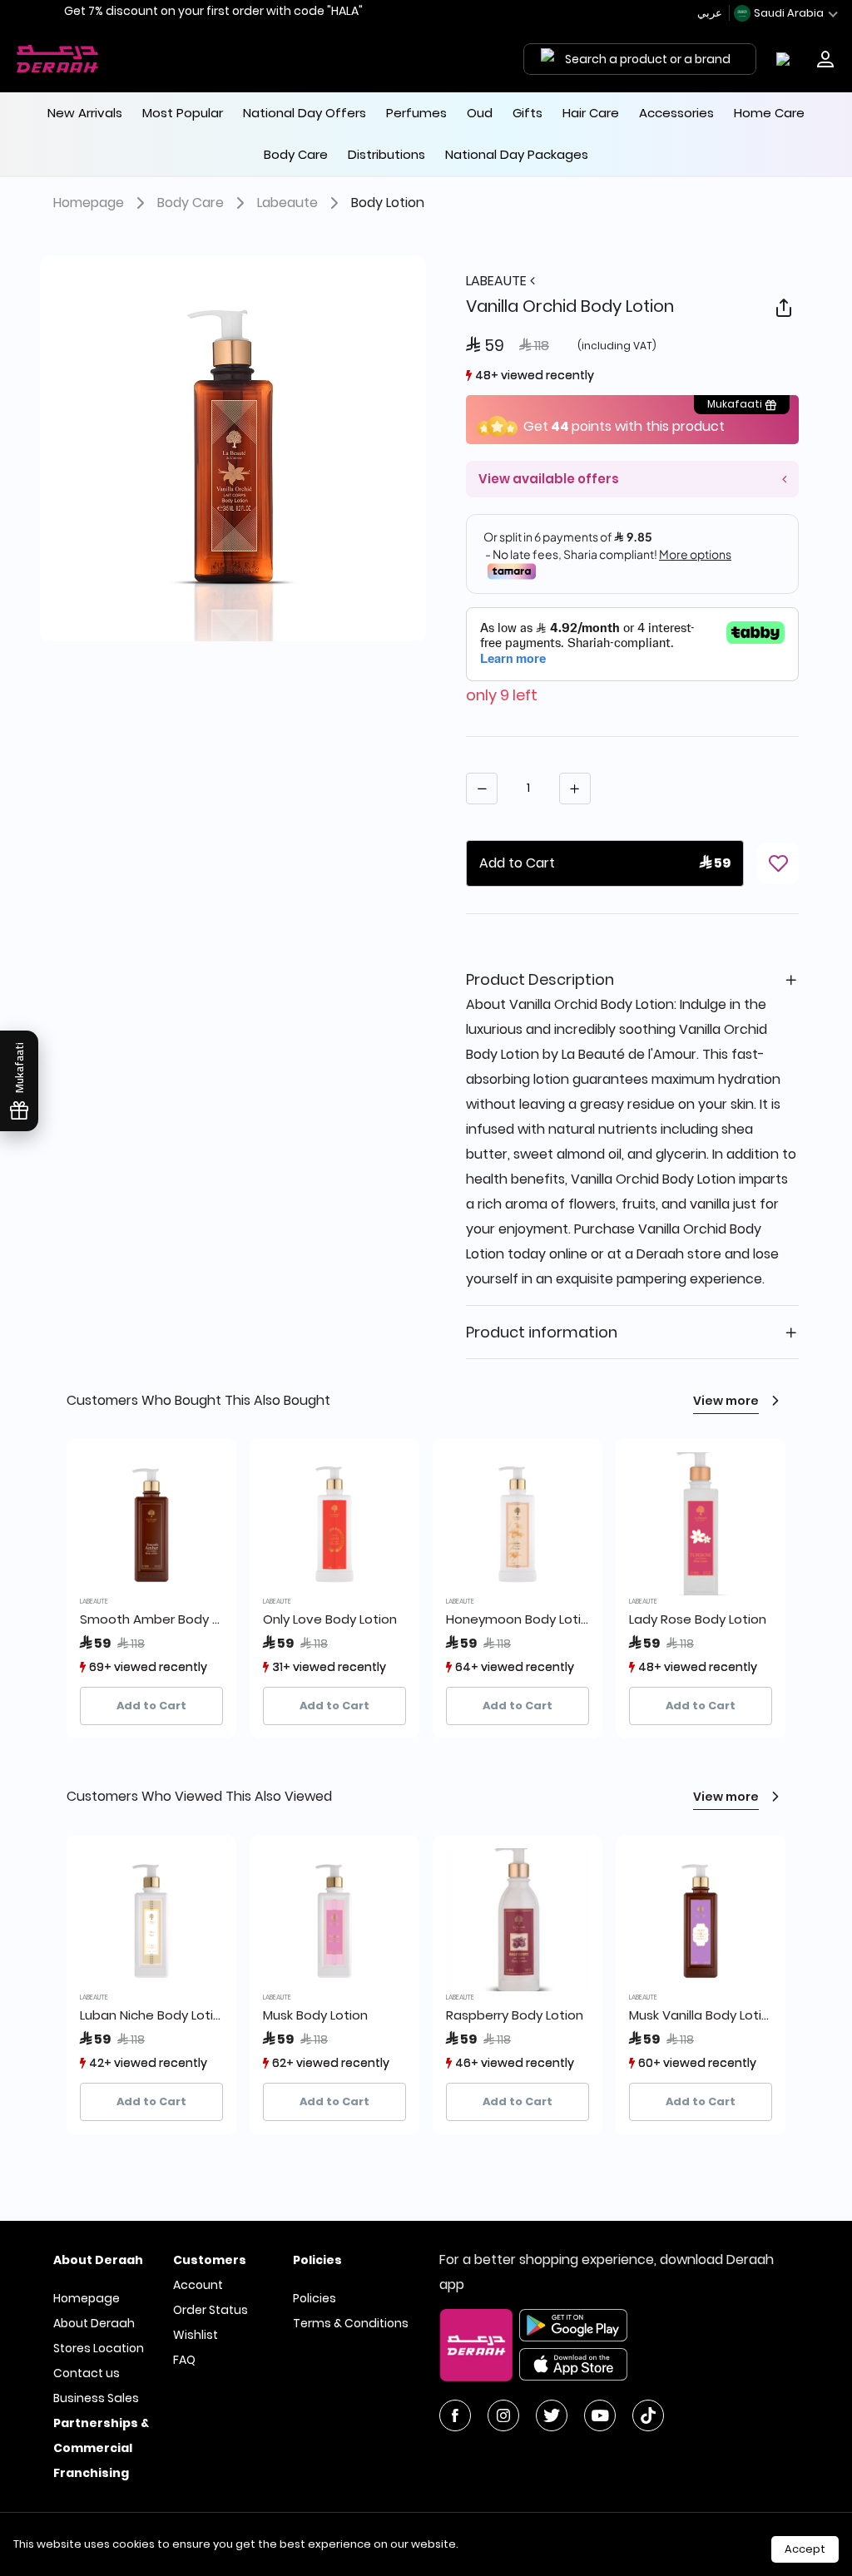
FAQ (184, 2360)
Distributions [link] (386, 154)
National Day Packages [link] (517, 154)
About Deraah (94, 2323)
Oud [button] (480, 113)
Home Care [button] (769, 113)
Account (198, 2285)
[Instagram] (503, 2415)
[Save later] (778, 863)
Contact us (87, 2373)
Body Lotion (388, 203)
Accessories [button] (676, 113)
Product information (542, 1332)
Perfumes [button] (416, 113)
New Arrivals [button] (85, 113)
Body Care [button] (296, 154)
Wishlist (196, 2335)
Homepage (89, 203)
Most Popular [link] (183, 113)
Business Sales (96, 2398)
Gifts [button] (528, 113)
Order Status (211, 2310)
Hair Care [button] (591, 113)
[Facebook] (455, 2415)
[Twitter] (552, 2415)
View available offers (549, 479)
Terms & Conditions (351, 2323)
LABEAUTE (498, 281)
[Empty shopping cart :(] (787, 59)
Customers (210, 2260)
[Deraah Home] (58, 59)
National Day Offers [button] (305, 113)
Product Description (540, 979)
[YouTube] (600, 2415)
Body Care (191, 203)
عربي (711, 13)
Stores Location (99, 2348)
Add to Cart (151, 1706)
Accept (805, 2549)
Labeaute (287, 203)
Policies (315, 2298)
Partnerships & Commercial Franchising (101, 2448)
